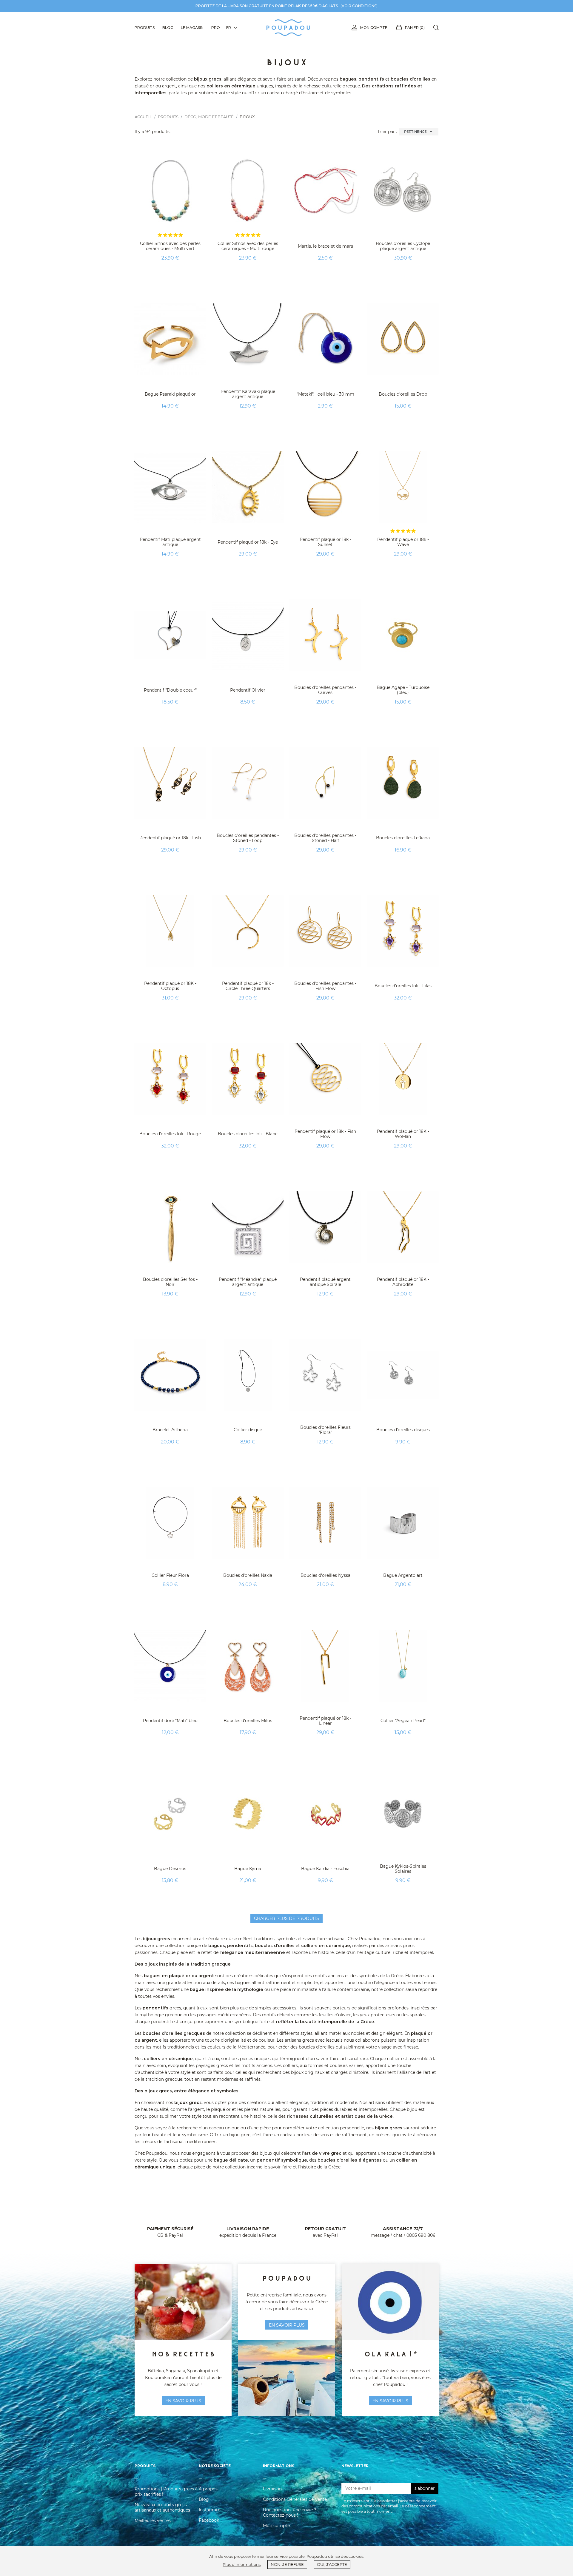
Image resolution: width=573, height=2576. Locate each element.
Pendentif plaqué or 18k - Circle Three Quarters (248, 986)
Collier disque (248, 1430)
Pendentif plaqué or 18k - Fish (170, 838)
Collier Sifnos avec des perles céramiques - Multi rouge (248, 246)
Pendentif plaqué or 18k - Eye (248, 542)
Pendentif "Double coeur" (170, 690)
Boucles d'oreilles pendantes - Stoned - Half (325, 838)
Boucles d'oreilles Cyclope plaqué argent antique (403, 246)
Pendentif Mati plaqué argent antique (170, 542)
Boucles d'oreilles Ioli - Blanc (248, 1134)
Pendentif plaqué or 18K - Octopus (170, 986)
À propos (208, 2489)
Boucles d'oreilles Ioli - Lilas (403, 986)
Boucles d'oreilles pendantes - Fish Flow (325, 986)
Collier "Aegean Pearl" (403, 1721)
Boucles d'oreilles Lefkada (403, 838)
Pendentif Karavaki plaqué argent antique (248, 394)
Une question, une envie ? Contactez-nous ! (290, 2512)
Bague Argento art (403, 1575)
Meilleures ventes (153, 2521)
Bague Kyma (248, 1869)
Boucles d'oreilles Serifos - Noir (170, 1282)
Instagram (210, 2510)
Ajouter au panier (170, 273)
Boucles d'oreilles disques (403, 1430)
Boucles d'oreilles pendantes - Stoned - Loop (248, 838)
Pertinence (419, 132)
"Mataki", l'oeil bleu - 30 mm (325, 394)
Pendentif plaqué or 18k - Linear (325, 1721)
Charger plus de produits (286, 1918)
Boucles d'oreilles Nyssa (325, 1575)
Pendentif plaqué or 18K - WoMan (403, 1134)
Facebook (209, 2520)
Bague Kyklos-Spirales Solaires (403, 1869)
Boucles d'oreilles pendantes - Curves (325, 690)
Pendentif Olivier (248, 690)
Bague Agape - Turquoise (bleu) (403, 690)
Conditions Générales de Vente (295, 2499)
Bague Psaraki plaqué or (170, 394)
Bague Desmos (170, 1869)
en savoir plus (183, 2401)
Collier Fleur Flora (170, 1575)
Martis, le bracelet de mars (325, 246)
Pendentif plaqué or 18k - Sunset (325, 542)
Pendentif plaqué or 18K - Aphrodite (403, 1282)
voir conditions (359, 6)
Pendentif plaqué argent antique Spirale (325, 1282)
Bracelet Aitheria (170, 1430)
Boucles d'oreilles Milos (248, 1721)
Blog (204, 2499)
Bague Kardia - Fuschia (325, 1869)
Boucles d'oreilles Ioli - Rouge (170, 1134)
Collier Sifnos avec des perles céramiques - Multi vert (170, 246)
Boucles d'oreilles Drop (403, 394)
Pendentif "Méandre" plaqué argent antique (248, 1282)
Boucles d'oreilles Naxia (248, 1575)
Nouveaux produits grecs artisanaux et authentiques (162, 2507)
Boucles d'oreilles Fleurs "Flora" (325, 1430)
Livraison (272, 2489)
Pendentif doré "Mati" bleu (170, 1721)
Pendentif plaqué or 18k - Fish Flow (325, 1134)
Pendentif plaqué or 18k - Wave (403, 542)
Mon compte (374, 28)
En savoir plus (390, 2401)
